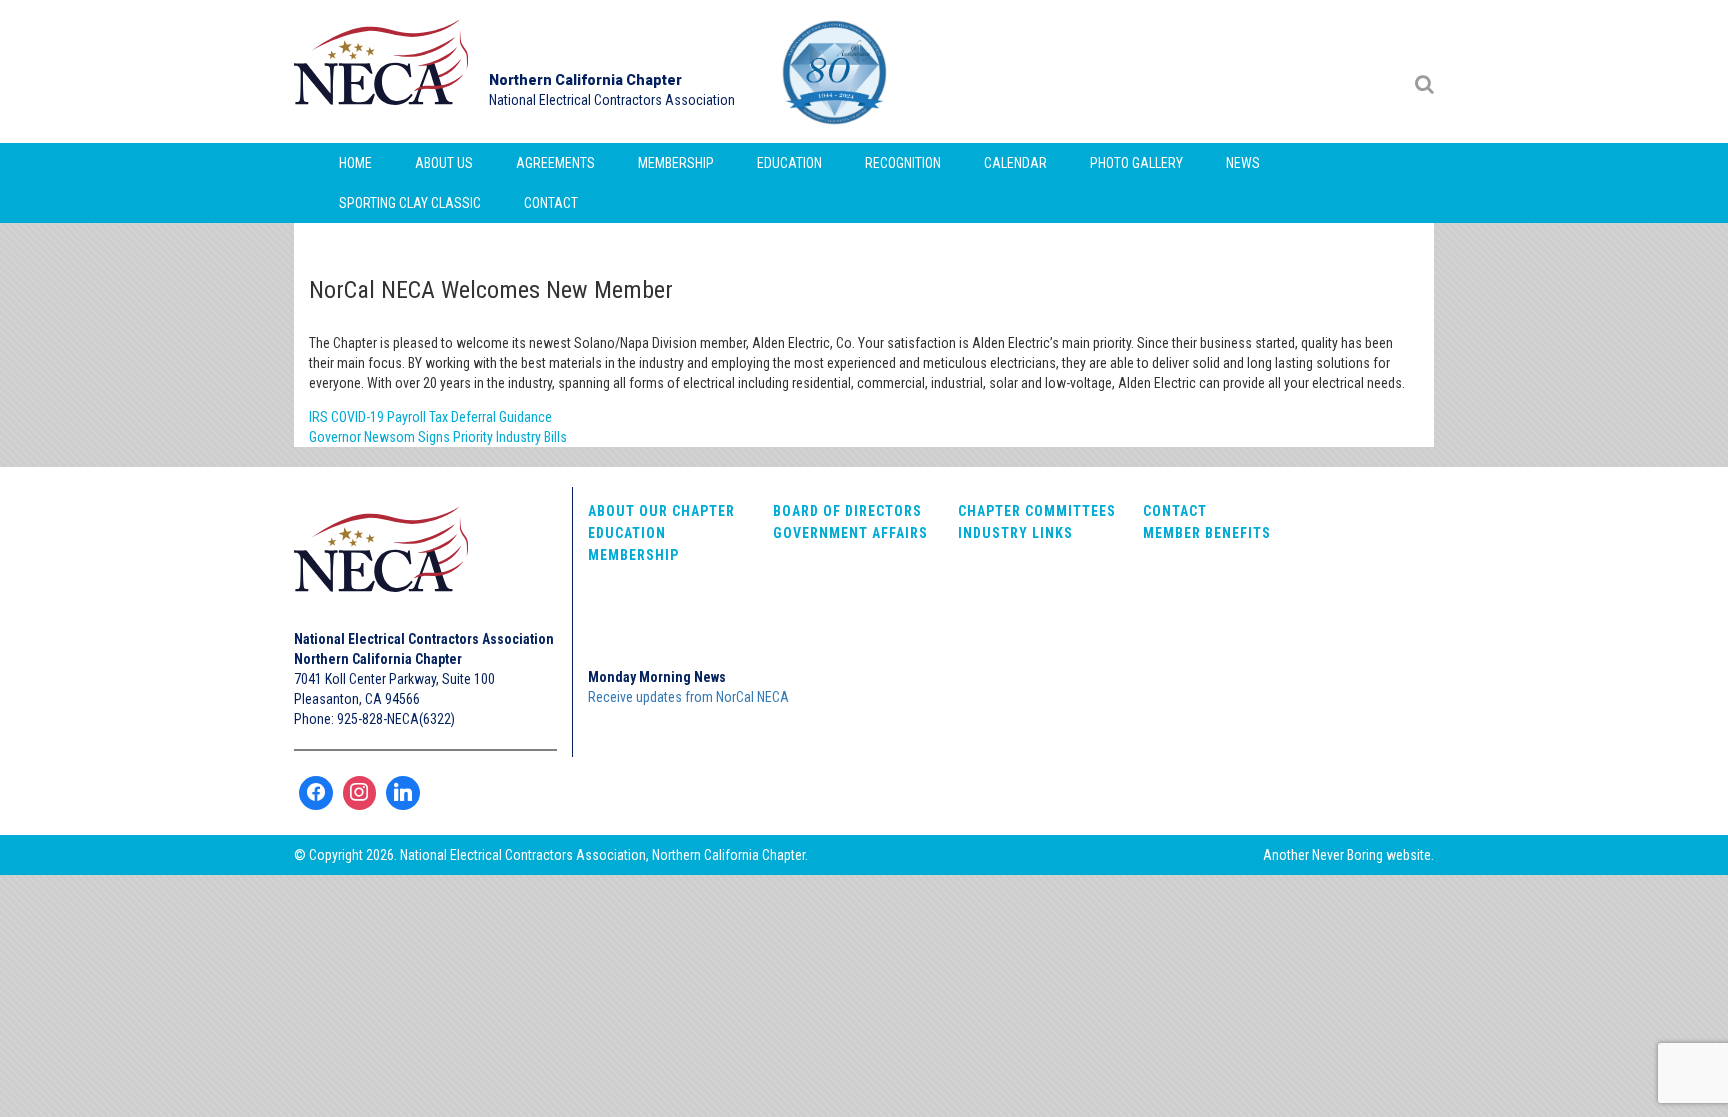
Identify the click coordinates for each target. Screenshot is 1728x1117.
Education (789, 163)
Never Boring (1347, 855)
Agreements (555, 163)
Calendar (1015, 163)
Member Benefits (1207, 533)
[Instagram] (360, 793)
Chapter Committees (1037, 511)
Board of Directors (847, 511)
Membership (676, 163)
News (1243, 163)
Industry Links (1015, 533)
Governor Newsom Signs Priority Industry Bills (438, 437)
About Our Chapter (661, 511)
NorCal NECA (384, 71)
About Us (444, 163)
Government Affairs (850, 533)
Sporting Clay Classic (410, 203)
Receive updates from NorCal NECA (688, 697)
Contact (551, 203)
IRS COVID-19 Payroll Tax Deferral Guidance (430, 417)
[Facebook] (316, 793)
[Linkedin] (403, 793)
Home (355, 163)
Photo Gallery (1136, 163)
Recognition (903, 163)
